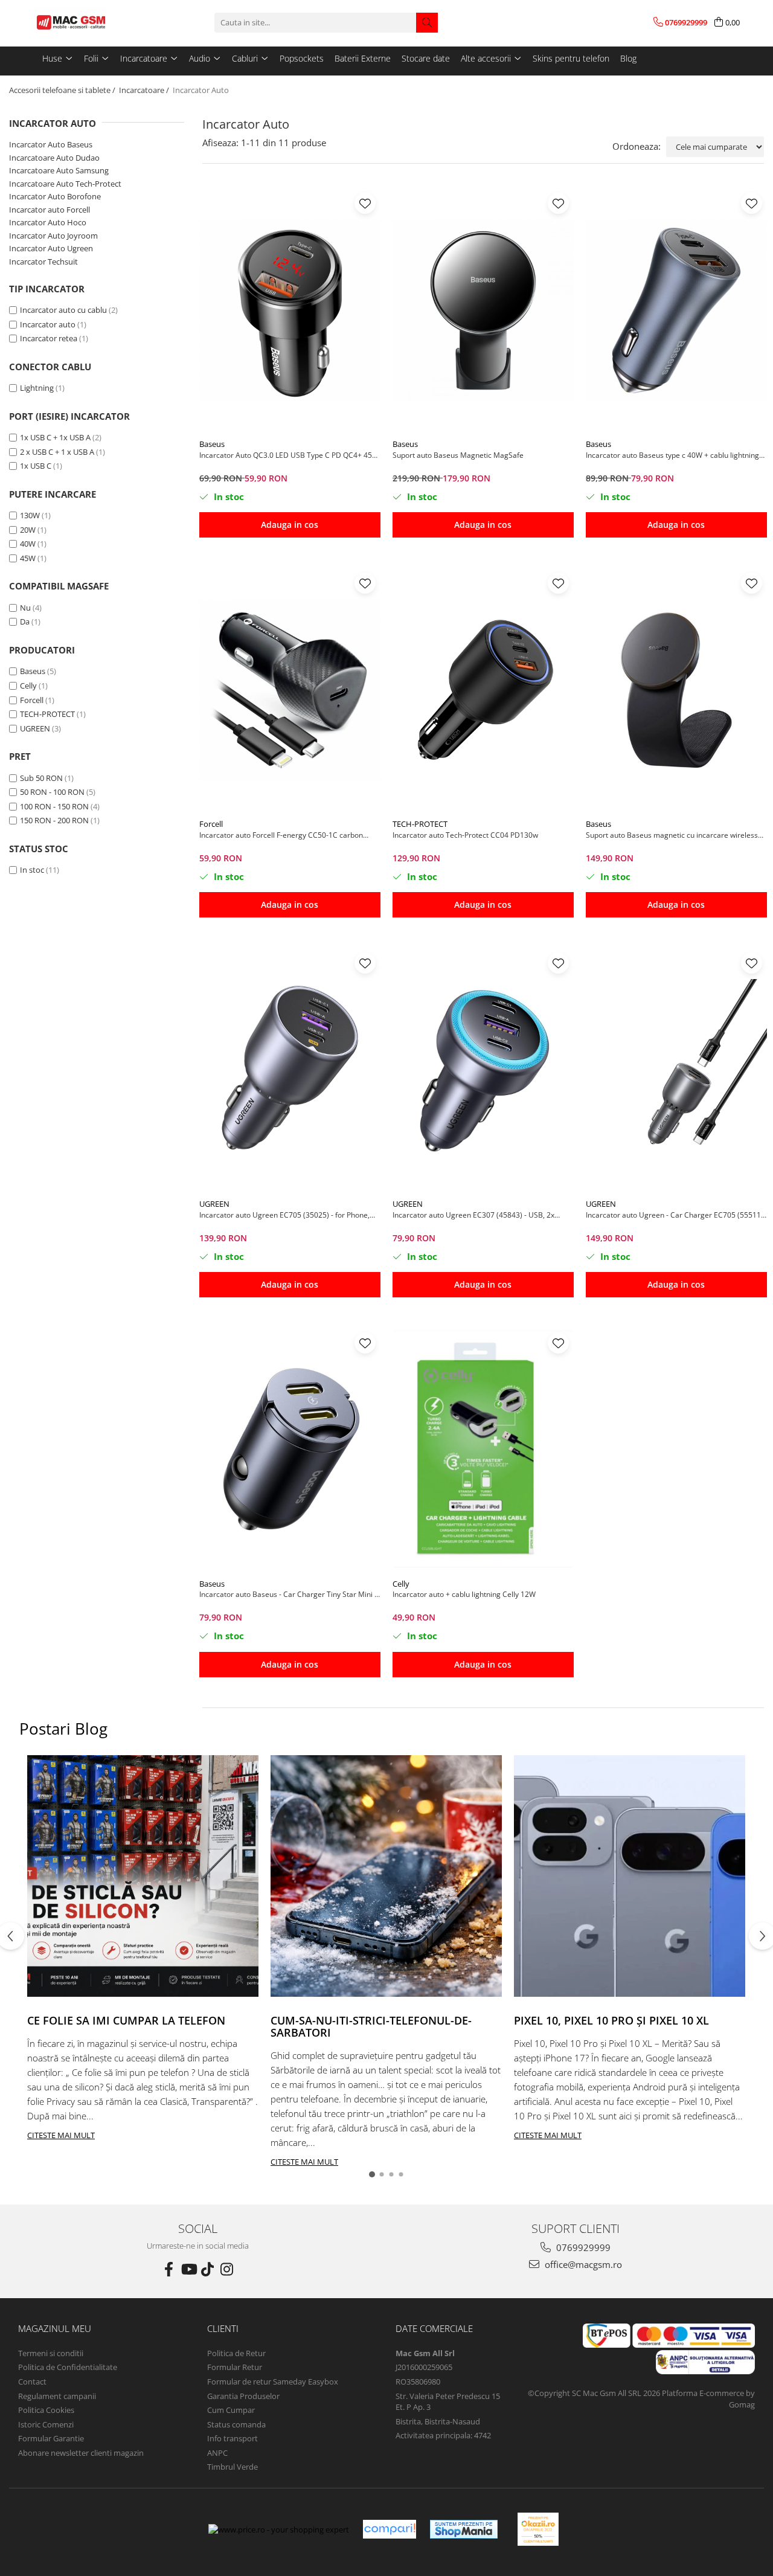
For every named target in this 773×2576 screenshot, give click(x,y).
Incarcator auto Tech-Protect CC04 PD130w (465, 835)
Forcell (32, 700)
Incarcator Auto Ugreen (51, 248)
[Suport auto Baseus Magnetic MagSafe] (483, 310)
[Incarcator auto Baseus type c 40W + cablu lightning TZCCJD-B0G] (676, 310)
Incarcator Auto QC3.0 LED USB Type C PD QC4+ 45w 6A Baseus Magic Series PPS (288, 455)
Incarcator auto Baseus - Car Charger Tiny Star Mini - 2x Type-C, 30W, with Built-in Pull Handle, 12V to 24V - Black (288, 1594)
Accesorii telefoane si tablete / (63, 90)
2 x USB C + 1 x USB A (57, 452)
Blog (628, 58)
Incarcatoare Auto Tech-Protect (65, 184)
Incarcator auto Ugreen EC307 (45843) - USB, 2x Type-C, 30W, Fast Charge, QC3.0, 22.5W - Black (473, 1215)
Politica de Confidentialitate (68, 2367)
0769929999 (582, 2247)
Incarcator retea (49, 338)
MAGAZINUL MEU (55, 2328)
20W (28, 530)
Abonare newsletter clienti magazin (81, 2453)
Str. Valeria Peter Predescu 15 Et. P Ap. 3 (448, 2402)
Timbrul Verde (233, 2467)
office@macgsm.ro (582, 2264)
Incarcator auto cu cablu (63, 310)
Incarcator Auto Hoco (48, 222)
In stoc (32, 870)
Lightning (37, 388)
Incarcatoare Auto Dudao (54, 158)
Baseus (33, 671)
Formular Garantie (51, 2438)
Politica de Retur (236, 2353)
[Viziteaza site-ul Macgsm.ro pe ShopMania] (464, 2529)
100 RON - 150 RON (54, 806)
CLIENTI (223, 2328)
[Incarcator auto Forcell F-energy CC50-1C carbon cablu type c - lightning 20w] (290, 690)
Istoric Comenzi (46, 2424)
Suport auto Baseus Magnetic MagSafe (458, 455)
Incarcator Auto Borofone (55, 196)
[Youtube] (188, 2269)
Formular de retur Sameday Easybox (273, 2382)
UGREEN (35, 728)
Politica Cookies (46, 2410)
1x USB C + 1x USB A (55, 437)
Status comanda (236, 2424)
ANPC (217, 2453)
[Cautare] (427, 23)
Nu (25, 608)
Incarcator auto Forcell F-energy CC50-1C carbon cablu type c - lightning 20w (281, 835)
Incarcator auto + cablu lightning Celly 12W (464, 1594)
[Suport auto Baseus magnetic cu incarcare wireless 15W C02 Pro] (676, 690)
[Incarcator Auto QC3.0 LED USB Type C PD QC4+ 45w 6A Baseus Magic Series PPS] (290, 310)
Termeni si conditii (51, 2353)
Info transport (233, 2438)
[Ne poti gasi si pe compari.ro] (390, 2529)
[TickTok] (208, 2269)
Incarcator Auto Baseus (51, 144)
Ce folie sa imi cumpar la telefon (126, 2020)
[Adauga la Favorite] (365, 203)
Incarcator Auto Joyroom (53, 236)
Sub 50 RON (41, 778)
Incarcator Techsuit (43, 262)
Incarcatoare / (145, 90)
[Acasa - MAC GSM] (94, 22)
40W (28, 544)
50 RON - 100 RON (52, 792)
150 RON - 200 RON (54, 820)
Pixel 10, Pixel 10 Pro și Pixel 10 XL (611, 2020)
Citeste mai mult (61, 2135)
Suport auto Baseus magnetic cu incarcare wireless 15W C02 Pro (672, 835)
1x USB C (36, 466)
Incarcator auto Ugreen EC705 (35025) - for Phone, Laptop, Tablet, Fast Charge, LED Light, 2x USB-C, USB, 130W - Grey (284, 1215)
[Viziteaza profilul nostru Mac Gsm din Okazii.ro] (538, 2529)
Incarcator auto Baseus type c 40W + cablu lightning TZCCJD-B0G (672, 455)
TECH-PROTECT (47, 714)
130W (30, 515)
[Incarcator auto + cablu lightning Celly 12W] (483, 1450)
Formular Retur (235, 2367)
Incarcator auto (48, 324)
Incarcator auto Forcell (50, 210)
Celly (28, 686)
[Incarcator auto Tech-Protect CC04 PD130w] (483, 690)
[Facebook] (169, 2269)
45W (28, 558)
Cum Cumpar (231, 2410)
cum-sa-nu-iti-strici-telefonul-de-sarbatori (371, 2026)
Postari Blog (63, 1729)
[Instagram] (227, 2269)
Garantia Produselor (243, 2396)
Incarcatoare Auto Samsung (59, 170)
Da (25, 622)
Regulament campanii (57, 2396)
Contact (32, 2382)
